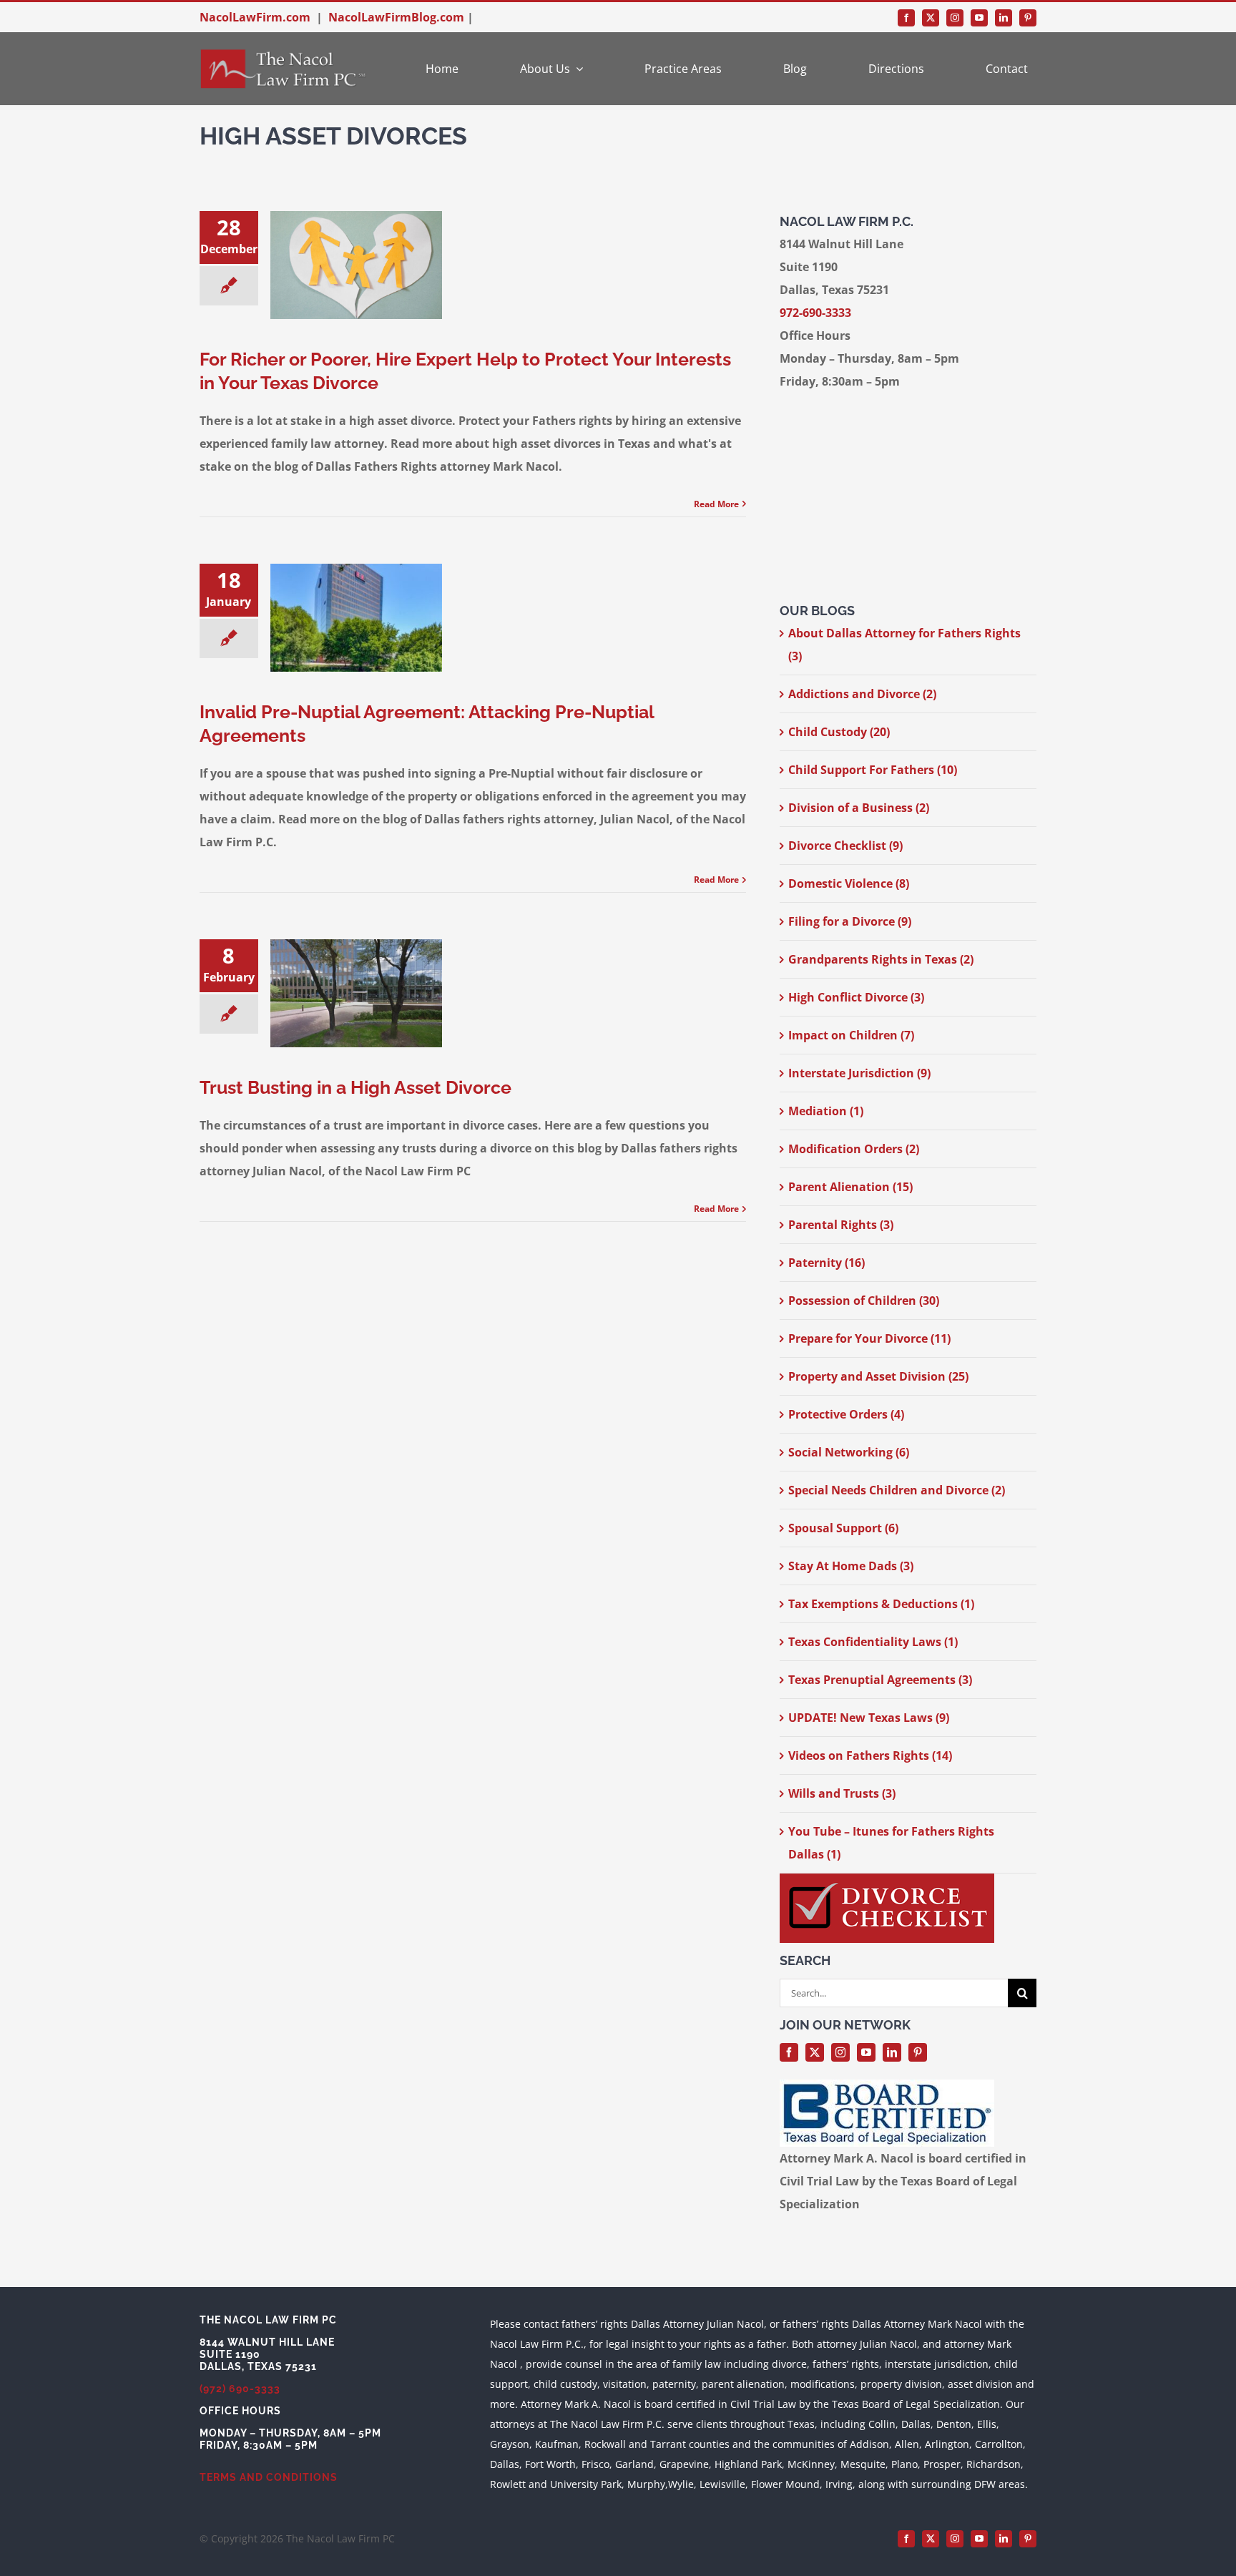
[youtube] (979, 18)
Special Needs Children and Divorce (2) (897, 1490)
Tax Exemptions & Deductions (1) (881, 1604)
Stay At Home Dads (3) (851, 1566)
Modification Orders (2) (854, 1149)
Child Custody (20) (839, 732)
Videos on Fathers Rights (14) (870, 1755)
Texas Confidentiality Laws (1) (873, 1642)
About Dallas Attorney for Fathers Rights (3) (904, 645)
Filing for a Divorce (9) (850, 921)
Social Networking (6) (849, 1452)
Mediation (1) (826, 1111)
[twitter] (931, 18)
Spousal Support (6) (843, 1528)
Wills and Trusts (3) (842, 1793)
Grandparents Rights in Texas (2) (881, 959)
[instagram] (955, 18)
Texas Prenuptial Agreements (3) (880, 1680)
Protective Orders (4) (846, 1414)
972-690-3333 (815, 313)
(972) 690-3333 (240, 2389)
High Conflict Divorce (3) (856, 997)
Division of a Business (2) (859, 808)
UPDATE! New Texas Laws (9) (869, 1718)
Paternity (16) (827, 1263)
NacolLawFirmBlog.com (396, 17)
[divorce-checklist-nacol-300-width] (887, 1879)
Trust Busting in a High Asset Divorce (355, 1087)
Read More (716, 504)
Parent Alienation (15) (850, 1187)
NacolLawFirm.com (255, 17)
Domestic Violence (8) (849, 883)
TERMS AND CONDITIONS (269, 2477)
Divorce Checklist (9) (845, 846)
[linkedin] (1004, 18)
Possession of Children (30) (864, 1301)
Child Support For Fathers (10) (873, 770)
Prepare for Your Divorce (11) (869, 1338)
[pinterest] (1028, 18)
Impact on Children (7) (851, 1035)
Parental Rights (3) (841, 1225)
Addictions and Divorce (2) (862, 694)
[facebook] (906, 18)
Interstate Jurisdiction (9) (859, 1073)
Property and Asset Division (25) (878, 1376)
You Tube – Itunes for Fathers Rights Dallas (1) (891, 1843)
